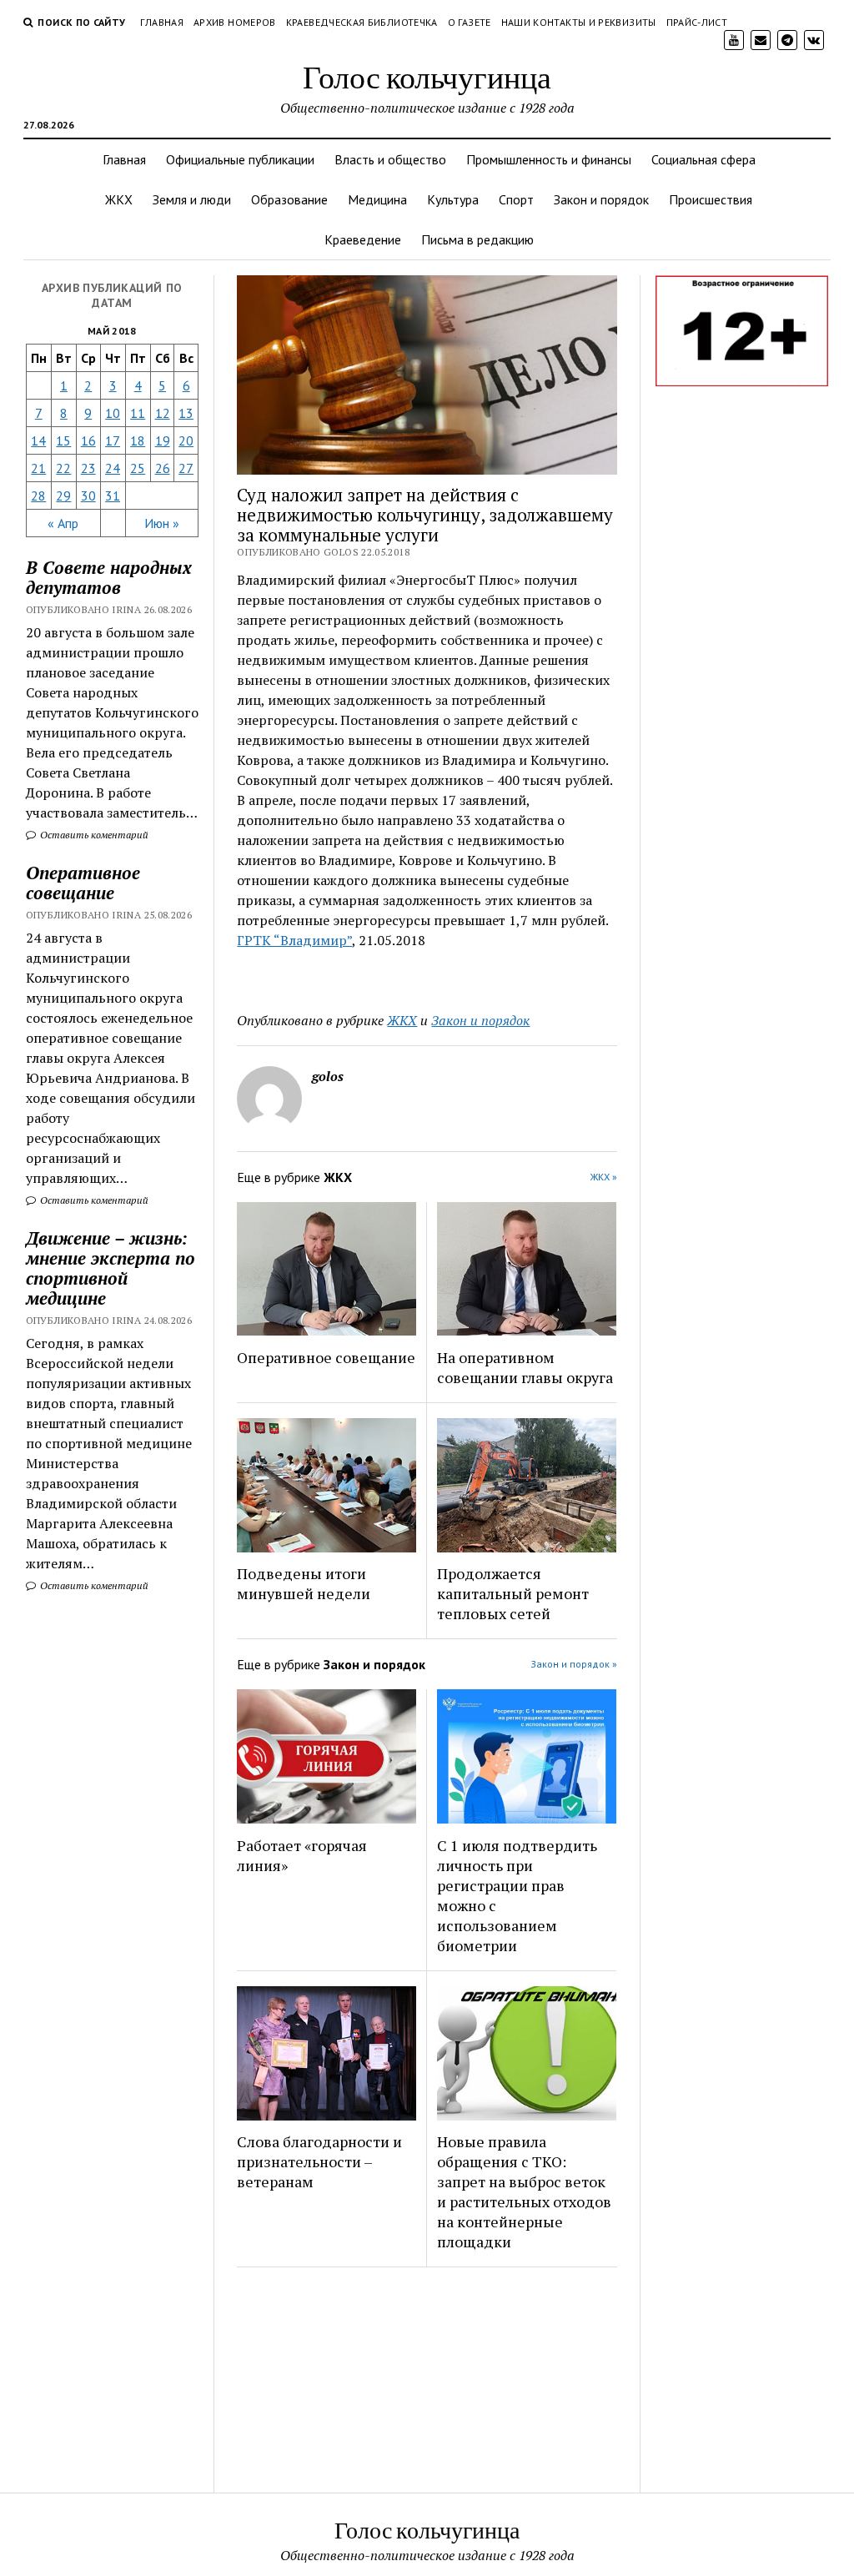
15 (63, 440)
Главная (162, 22)
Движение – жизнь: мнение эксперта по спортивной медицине (111, 1268)
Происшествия (711, 199)
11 (138, 413)
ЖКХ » (604, 1177)
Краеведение (363, 239)
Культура (453, 199)
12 (163, 413)
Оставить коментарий (93, 835)
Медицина (377, 199)
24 (113, 468)
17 (113, 440)
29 (63, 496)
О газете (470, 22)
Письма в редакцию (477, 239)
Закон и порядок (601, 199)
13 (186, 413)
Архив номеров (235, 22)
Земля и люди (192, 199)
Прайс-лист (697, 22)
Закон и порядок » (574, 1664)
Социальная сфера (703, 159)
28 (38, 496)
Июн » (162, 523)
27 (186, 468)
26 (163, 468)
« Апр (63, 523)
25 (138, 468)
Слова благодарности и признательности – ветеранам (319, 2161)
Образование (289, 199)
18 (138, 440)
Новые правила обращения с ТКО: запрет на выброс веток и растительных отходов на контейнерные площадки (524, 2191)
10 (113, 413)
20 (186, 440)
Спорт (516, 199)
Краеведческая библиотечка (362, 22)
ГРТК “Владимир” (294, 940)
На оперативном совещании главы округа (525, 1367)
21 (38, 468)
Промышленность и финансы (549, 159)
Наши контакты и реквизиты (579, 22)
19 (163, 440)
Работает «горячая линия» (302, 1855)
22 (63, 468)
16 (88, 440)
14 (38, 440)
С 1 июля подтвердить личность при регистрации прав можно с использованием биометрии (517, 1895)
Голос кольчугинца (427, 76)
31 (113, 496)
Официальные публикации (240, 159)
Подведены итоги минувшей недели (304, 1583)
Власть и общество (390, 159)
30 (88, 496)
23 (88, 468)
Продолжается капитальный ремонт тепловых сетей (513, 1593)
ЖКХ (119, 199)
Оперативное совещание (83, 883)
